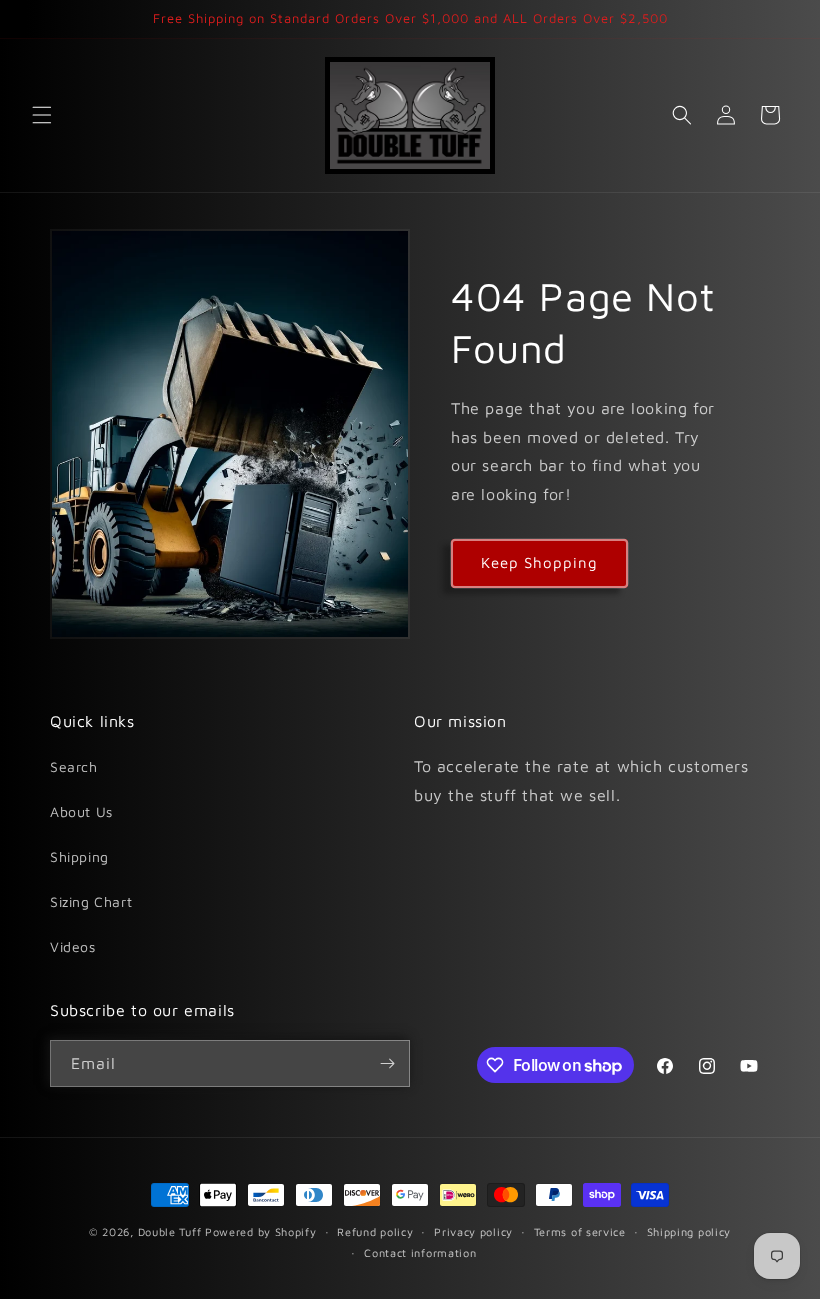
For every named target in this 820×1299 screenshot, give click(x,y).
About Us (81, 811)
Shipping (79, 856)
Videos (73, 946)
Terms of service (580, 1231)
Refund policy (375, 1231)
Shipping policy (689, 1231)
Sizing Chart (91, 901)
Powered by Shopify (261, 1231)
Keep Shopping (539, 562)
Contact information (420, 1252)
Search (74, 766)
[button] (42, 115)
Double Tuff (170, 1231)
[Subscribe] (387, 1063)
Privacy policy (473, 1231)
